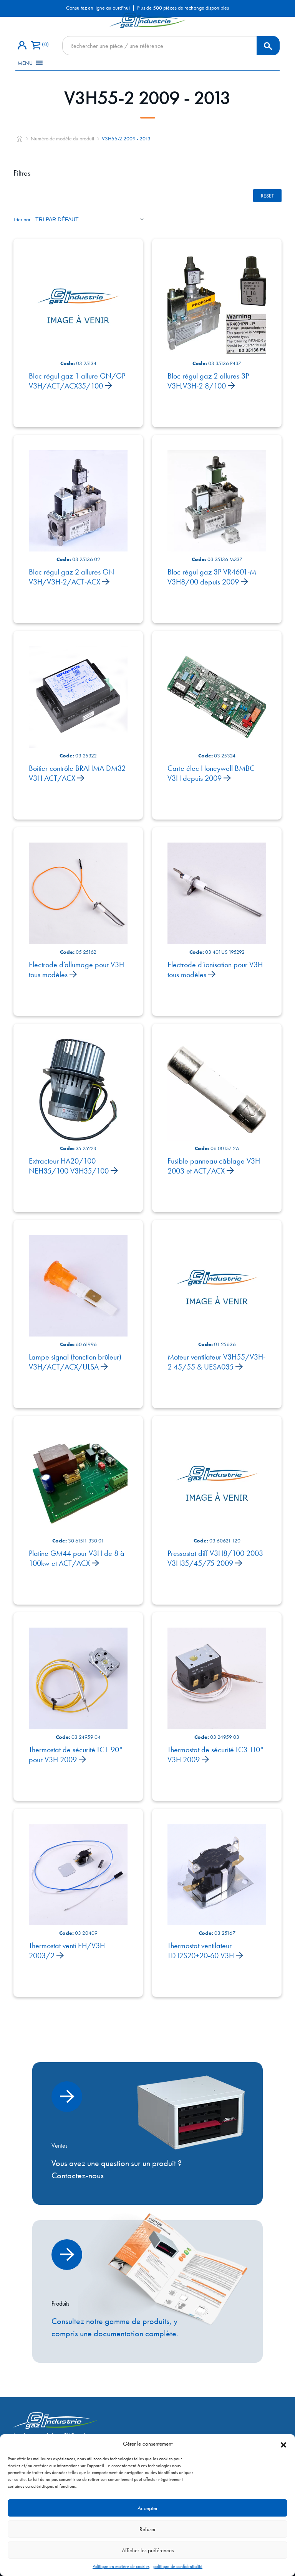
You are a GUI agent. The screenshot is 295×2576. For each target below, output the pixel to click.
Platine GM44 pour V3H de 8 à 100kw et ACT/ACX (77, 1558)
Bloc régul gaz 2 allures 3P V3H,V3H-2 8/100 (208, 381)
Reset (267, 196)
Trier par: (22, 219)
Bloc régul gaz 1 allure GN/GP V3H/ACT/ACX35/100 (77, 381)
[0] (36, 46)
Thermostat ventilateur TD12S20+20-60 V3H (202, 1951)
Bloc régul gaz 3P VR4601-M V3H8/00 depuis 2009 (212, 577)
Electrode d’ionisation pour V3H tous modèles (215, 969)
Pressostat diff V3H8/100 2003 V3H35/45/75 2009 (215, 1558)
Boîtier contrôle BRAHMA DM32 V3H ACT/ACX (77, 773)
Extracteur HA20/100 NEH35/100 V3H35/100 (70, 1166)
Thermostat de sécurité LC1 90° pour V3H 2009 (76, 1755)
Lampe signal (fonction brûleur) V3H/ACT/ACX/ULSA (75, 1362)
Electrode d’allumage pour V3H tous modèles (76, 969)
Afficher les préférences (148, 2550)
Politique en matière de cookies (121, 2566)
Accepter (147, 2508)
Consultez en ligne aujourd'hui (98, 8)
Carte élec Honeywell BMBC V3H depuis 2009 (211, 773)
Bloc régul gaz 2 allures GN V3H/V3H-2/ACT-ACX (71, 577)
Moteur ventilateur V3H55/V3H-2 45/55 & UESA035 (216, 1362)
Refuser (147, 2529)
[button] (283, 2444)
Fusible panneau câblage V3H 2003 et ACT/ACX (214, 1166)
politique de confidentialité (178, 2566)
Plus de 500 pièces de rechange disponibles (183, 8)
